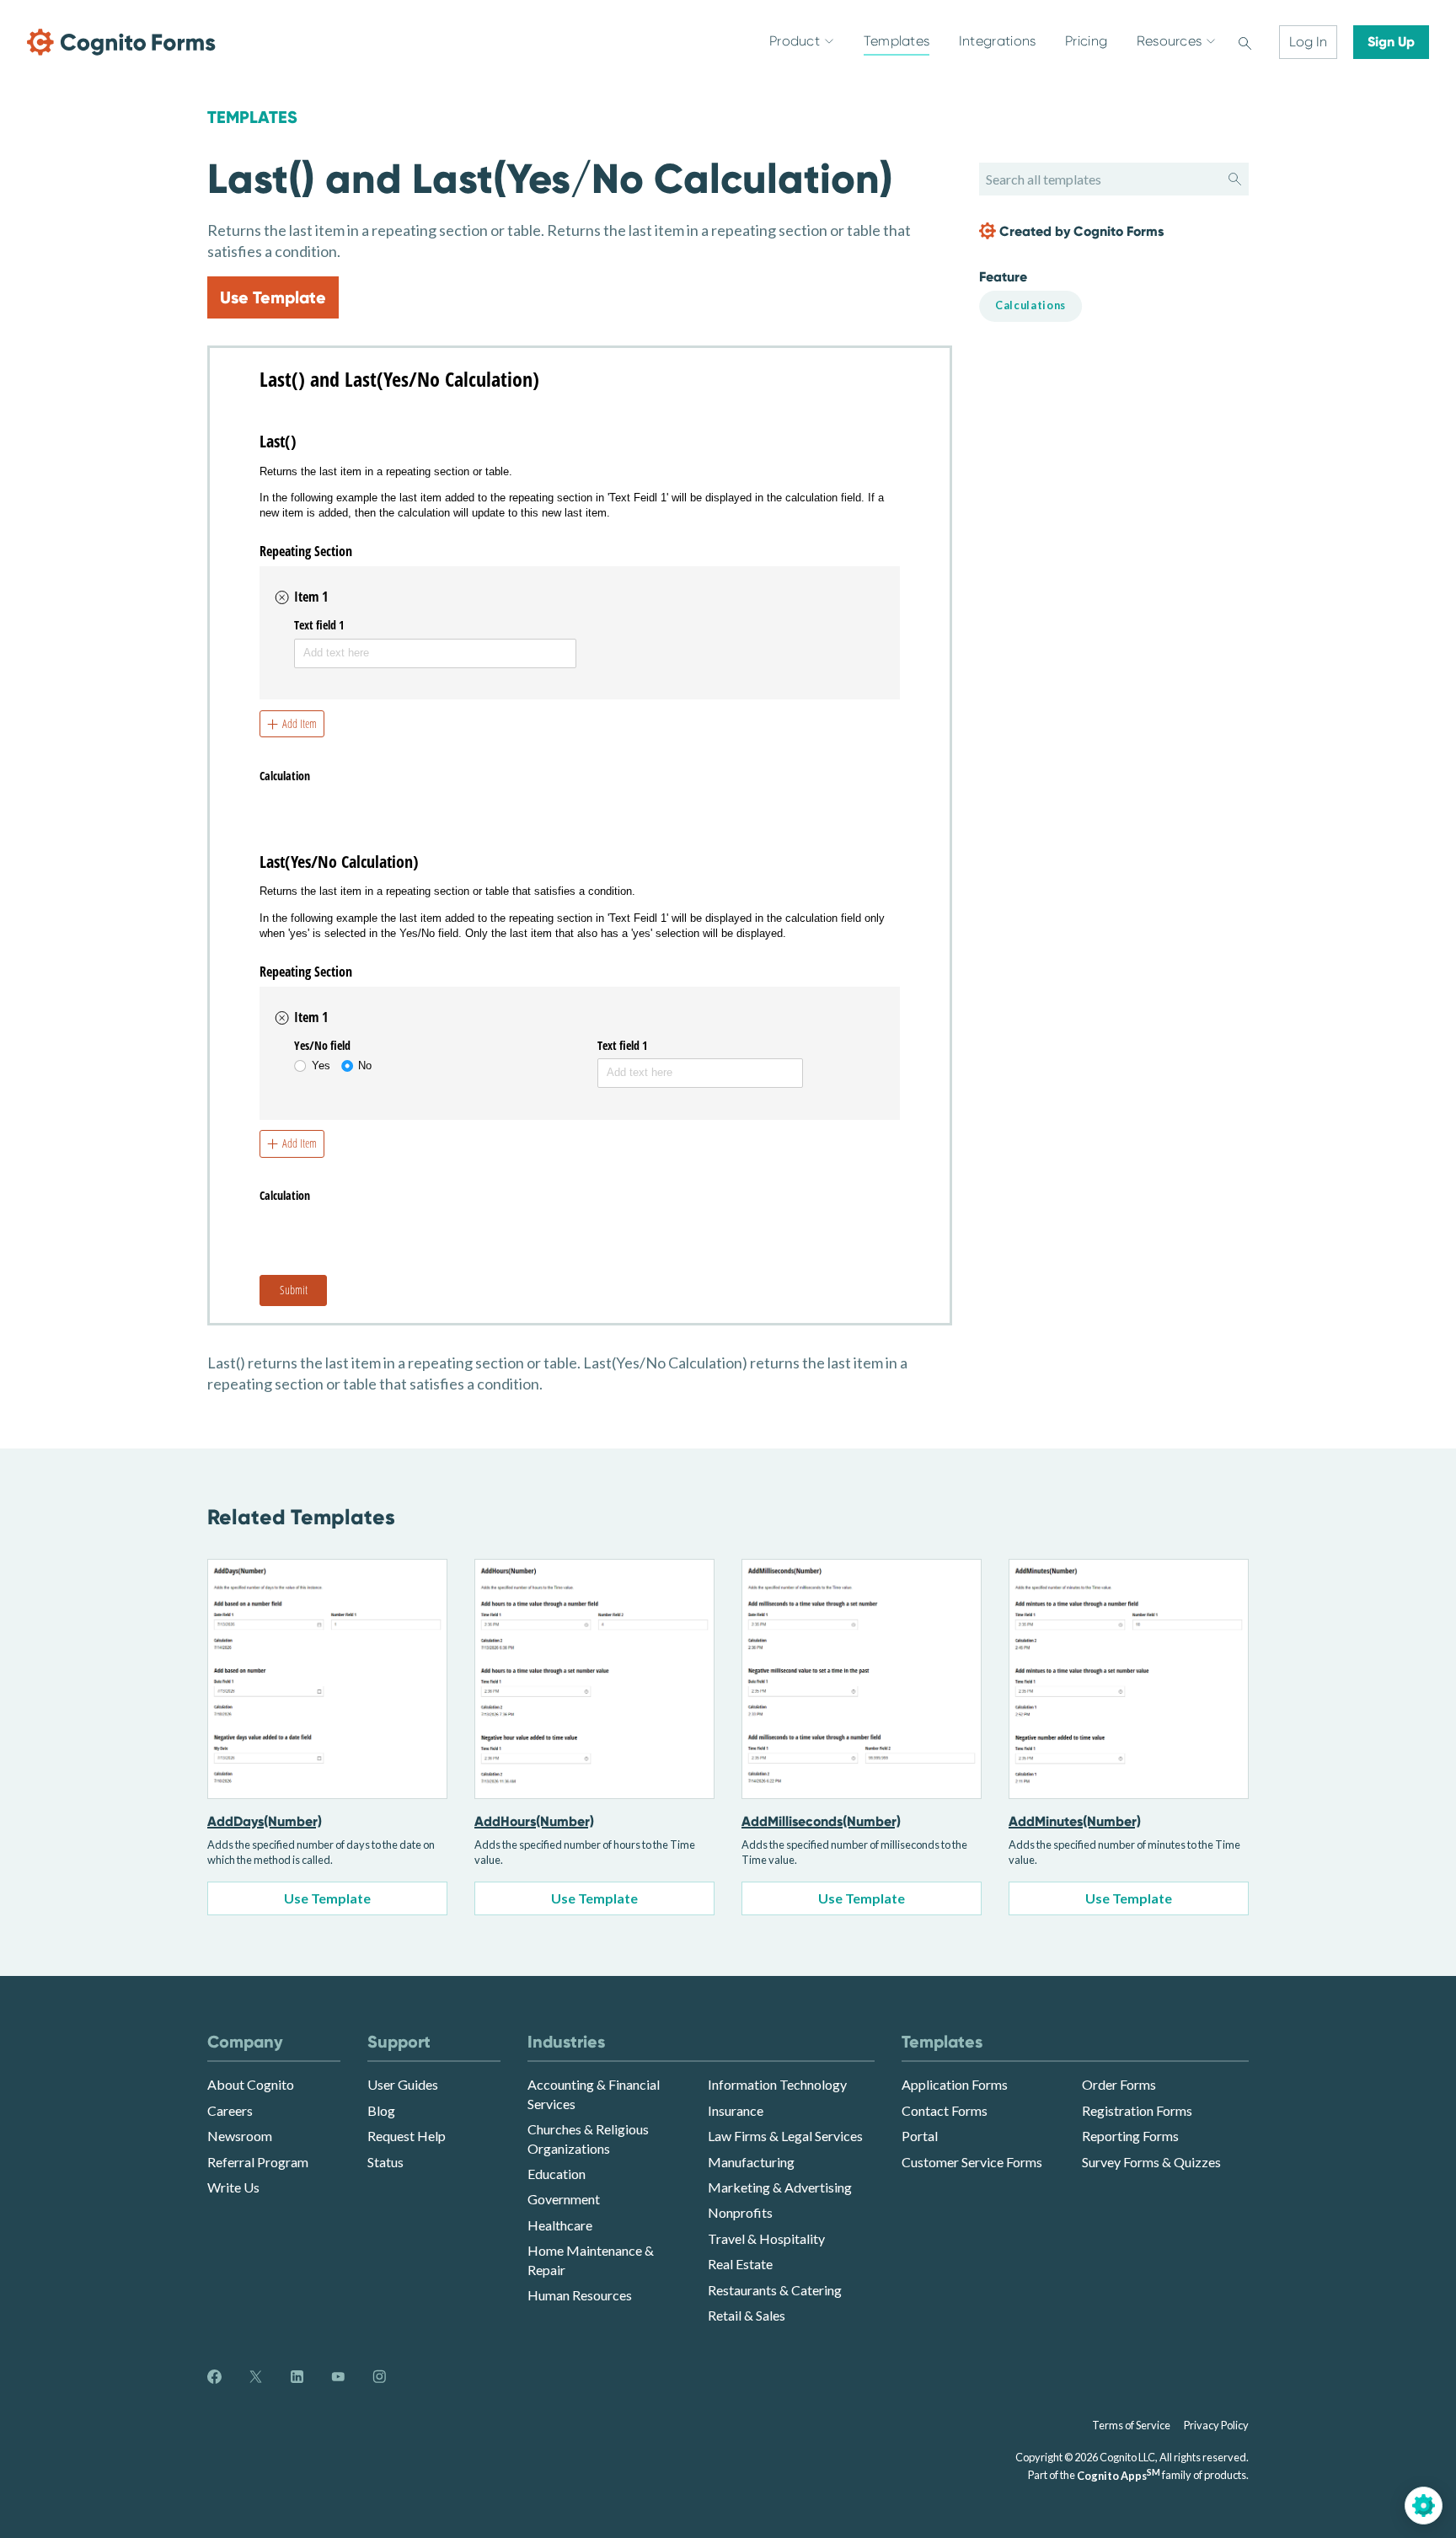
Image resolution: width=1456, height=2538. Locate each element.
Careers (230, 2110)
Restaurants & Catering (775, 2290)
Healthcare (560, 2225)
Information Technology (777, 2084)
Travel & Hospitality (766, 2238)
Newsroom (240, 2136)
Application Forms (955, 2084)
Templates (252, 117)
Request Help (407, 2136)
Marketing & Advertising (780, 2187)
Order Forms (1119, 2084)
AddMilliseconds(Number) (821, 1821)
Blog (381, 2110)
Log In (1308, 42)
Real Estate (740, 2264)
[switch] (1245, 42)
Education (557, 2174)
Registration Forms (1137, 2110)
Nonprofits (740, 2212)
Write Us (233, 2187)
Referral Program (258, 2162)
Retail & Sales (747, 2315)
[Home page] (121, 42)
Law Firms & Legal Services (785, 2136)
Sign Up (1391, 42)
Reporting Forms (1130, 2136)
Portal (920, 2136)
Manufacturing (751, 2162)
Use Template (273, 297)
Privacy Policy (1216, 2425)
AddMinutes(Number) (1075, 1821)
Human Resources (580, 2295)
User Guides (403, 2084)
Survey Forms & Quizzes (1151, 2162)
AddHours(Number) (534, 1821)
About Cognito (251, 2084)
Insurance (736, 2110)
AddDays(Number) (265, 1821)
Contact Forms (945, 2110)
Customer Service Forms (972, 2162)
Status (385, 2162)
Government (564, 2199)
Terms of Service (1131, 2425)
